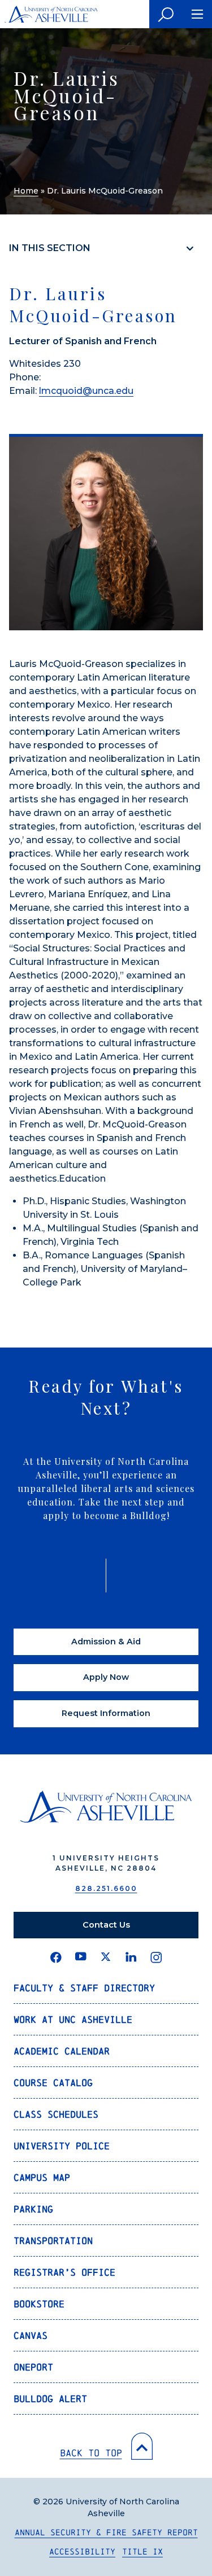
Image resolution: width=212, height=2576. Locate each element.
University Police (62, 2146)
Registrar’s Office (64, 2272)
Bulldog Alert (50, 2399)
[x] (106, 1958)
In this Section (50, 248)
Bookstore (39, 2304)
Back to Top (91, 2453)
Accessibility (82, 2551)
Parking (33, 2209)
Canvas (31, 2335)
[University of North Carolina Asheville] (51, 14)
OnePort (33, 2367)
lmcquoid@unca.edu (86, 391)
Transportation (53, 2241)
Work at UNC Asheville (73, 2019)
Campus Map (42, 2177)
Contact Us (106, 1925)
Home (26, 191)
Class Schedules (56, 2114)
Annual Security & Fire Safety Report (106, 2532)
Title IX (142, 2551)
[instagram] (156, 1958)
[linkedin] (131, 1958)
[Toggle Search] (166, 14)
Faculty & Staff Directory (84, 1988)
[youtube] (81, 1958)
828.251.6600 (106, 1888)
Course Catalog (53, 2083)
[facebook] (56, 1958)
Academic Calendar (62, 2051)
